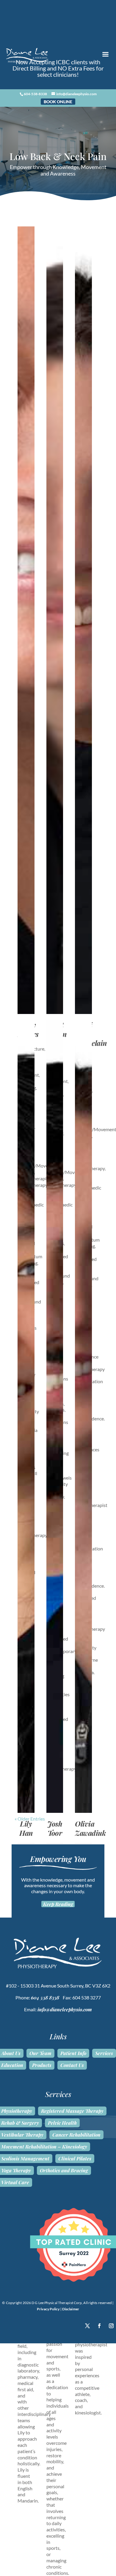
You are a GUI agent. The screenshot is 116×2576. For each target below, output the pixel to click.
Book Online (58, 102)
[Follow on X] (87, 2326)
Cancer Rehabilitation (76, 2135)
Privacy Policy (48, 2309)
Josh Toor (55, 1828)
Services (104, 2053)
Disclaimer (71, 2309)
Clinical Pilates (75, 2159)
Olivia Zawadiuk (90, 1828)
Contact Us (72, 2065)
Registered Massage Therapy (72, 2111)
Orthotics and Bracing (64, 2170)
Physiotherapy (17, 2111)
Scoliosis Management (25, 2159)
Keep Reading (58, 1904)
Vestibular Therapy (22, 2135)
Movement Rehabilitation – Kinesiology (44, 2147)
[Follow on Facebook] (99, 2326)
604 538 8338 (45, 1997)
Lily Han (26, 1828)
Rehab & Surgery (20, 2123)
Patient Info (73, 2053)
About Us (11, 2053)
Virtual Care (15, 2182)
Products (42, 2065)
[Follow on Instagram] (111, 2326)
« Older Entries (30, 1819)
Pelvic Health (62, 2123)
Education (12, 2065)
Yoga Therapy (16, 2170)
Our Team (40, 2053)
